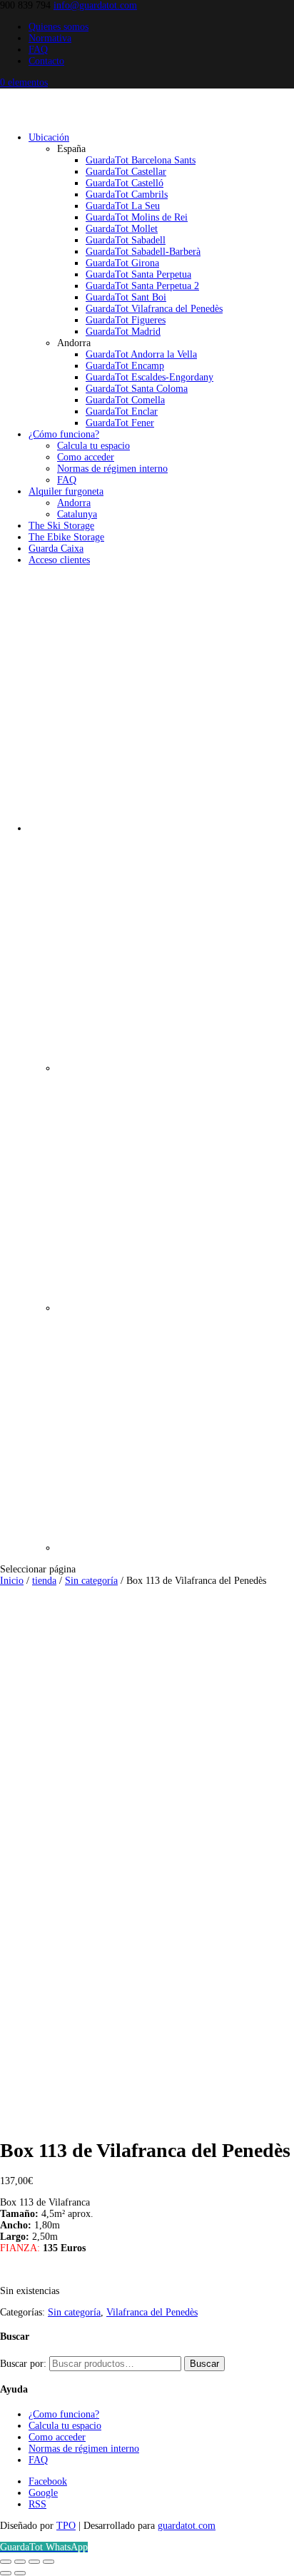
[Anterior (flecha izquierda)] (6, 2573)
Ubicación (49, 137)
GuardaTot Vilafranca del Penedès (154, 309)
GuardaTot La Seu (123, 206)
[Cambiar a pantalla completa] (20, 2562)
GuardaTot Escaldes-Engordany (149, 377)
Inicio (12, 1581)
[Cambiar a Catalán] (176, 1068)
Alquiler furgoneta (66, 491)
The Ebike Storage (66, 537)
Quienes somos (59, 27)
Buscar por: (23, 2364)
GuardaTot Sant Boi (126, 297)
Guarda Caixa (56, 549)
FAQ (38, 50)
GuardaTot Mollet (122, 229)
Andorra (74, 503)
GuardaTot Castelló (125, 183)
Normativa (50, 38)
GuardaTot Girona (122, 263)
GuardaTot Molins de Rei (137, 217)
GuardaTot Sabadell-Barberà (143, 252)
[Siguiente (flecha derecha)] (20, 2573)
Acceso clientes (59, 560)
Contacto (46, 61)
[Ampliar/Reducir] (6, 2562)
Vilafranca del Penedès (152, 2312)
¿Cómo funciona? (64, 434)
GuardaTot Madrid (123, 332)
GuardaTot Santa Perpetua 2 (142, 286)
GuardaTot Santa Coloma (137, 389)
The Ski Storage (61, 526)
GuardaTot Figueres (126, 320)
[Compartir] (34, 2562)
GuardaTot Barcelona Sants (141, 160)
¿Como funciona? (64, 2414)
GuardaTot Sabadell (126, 240)
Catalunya (77, 514)
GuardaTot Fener (120, 423)
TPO (66, 2526)
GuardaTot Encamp (125, 366)
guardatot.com (187, 2526)
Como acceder (86, 457)
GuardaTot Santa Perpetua (138, 274)
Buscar (204, 2364)
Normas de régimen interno (112, 469)
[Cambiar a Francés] (176, 1308)
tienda (44, 1581)
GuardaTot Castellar (126, 172)
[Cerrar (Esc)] (49, 2562)
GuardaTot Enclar (122, 411)
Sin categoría (91, 1581)
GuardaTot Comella (125, 400)
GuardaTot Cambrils (127, 195)
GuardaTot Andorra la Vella (141, 354)
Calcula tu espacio (93, 446)
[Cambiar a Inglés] (176, 1548)
